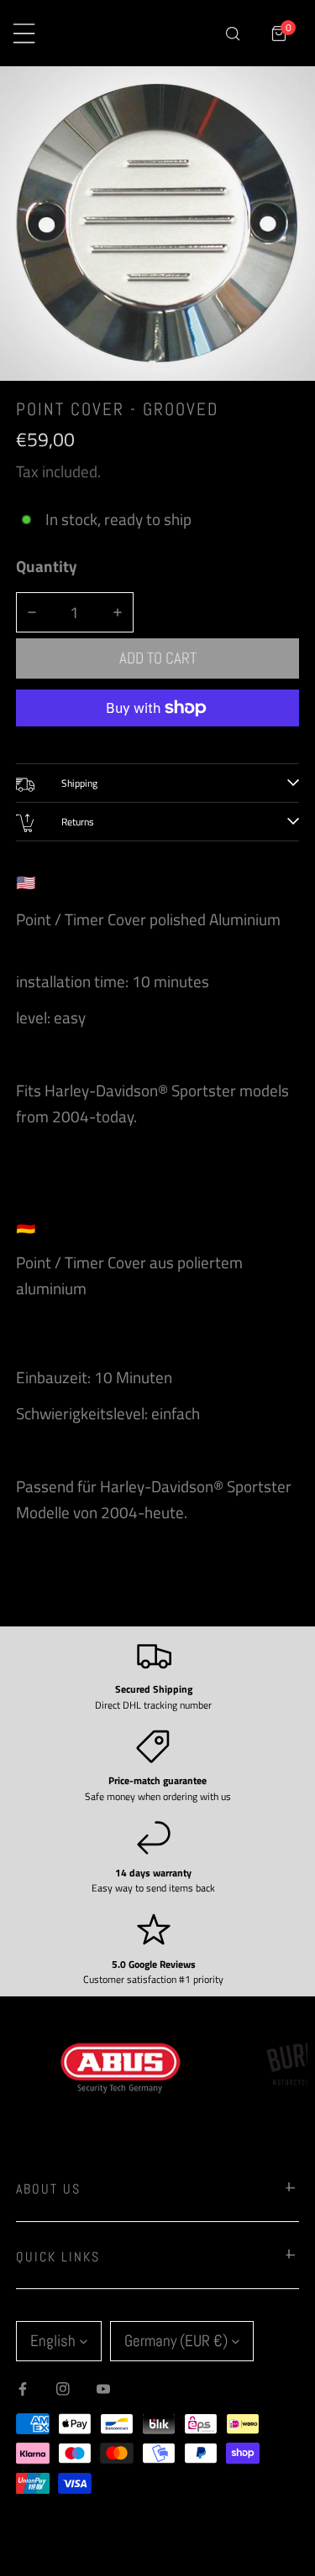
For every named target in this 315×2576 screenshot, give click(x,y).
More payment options (158, 739)
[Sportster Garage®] (139, 34)
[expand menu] (24, 33)
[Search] (232, 33)
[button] (279, 33)
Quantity (47, 566)
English (53, 2341)
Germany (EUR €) (176, 2341)
